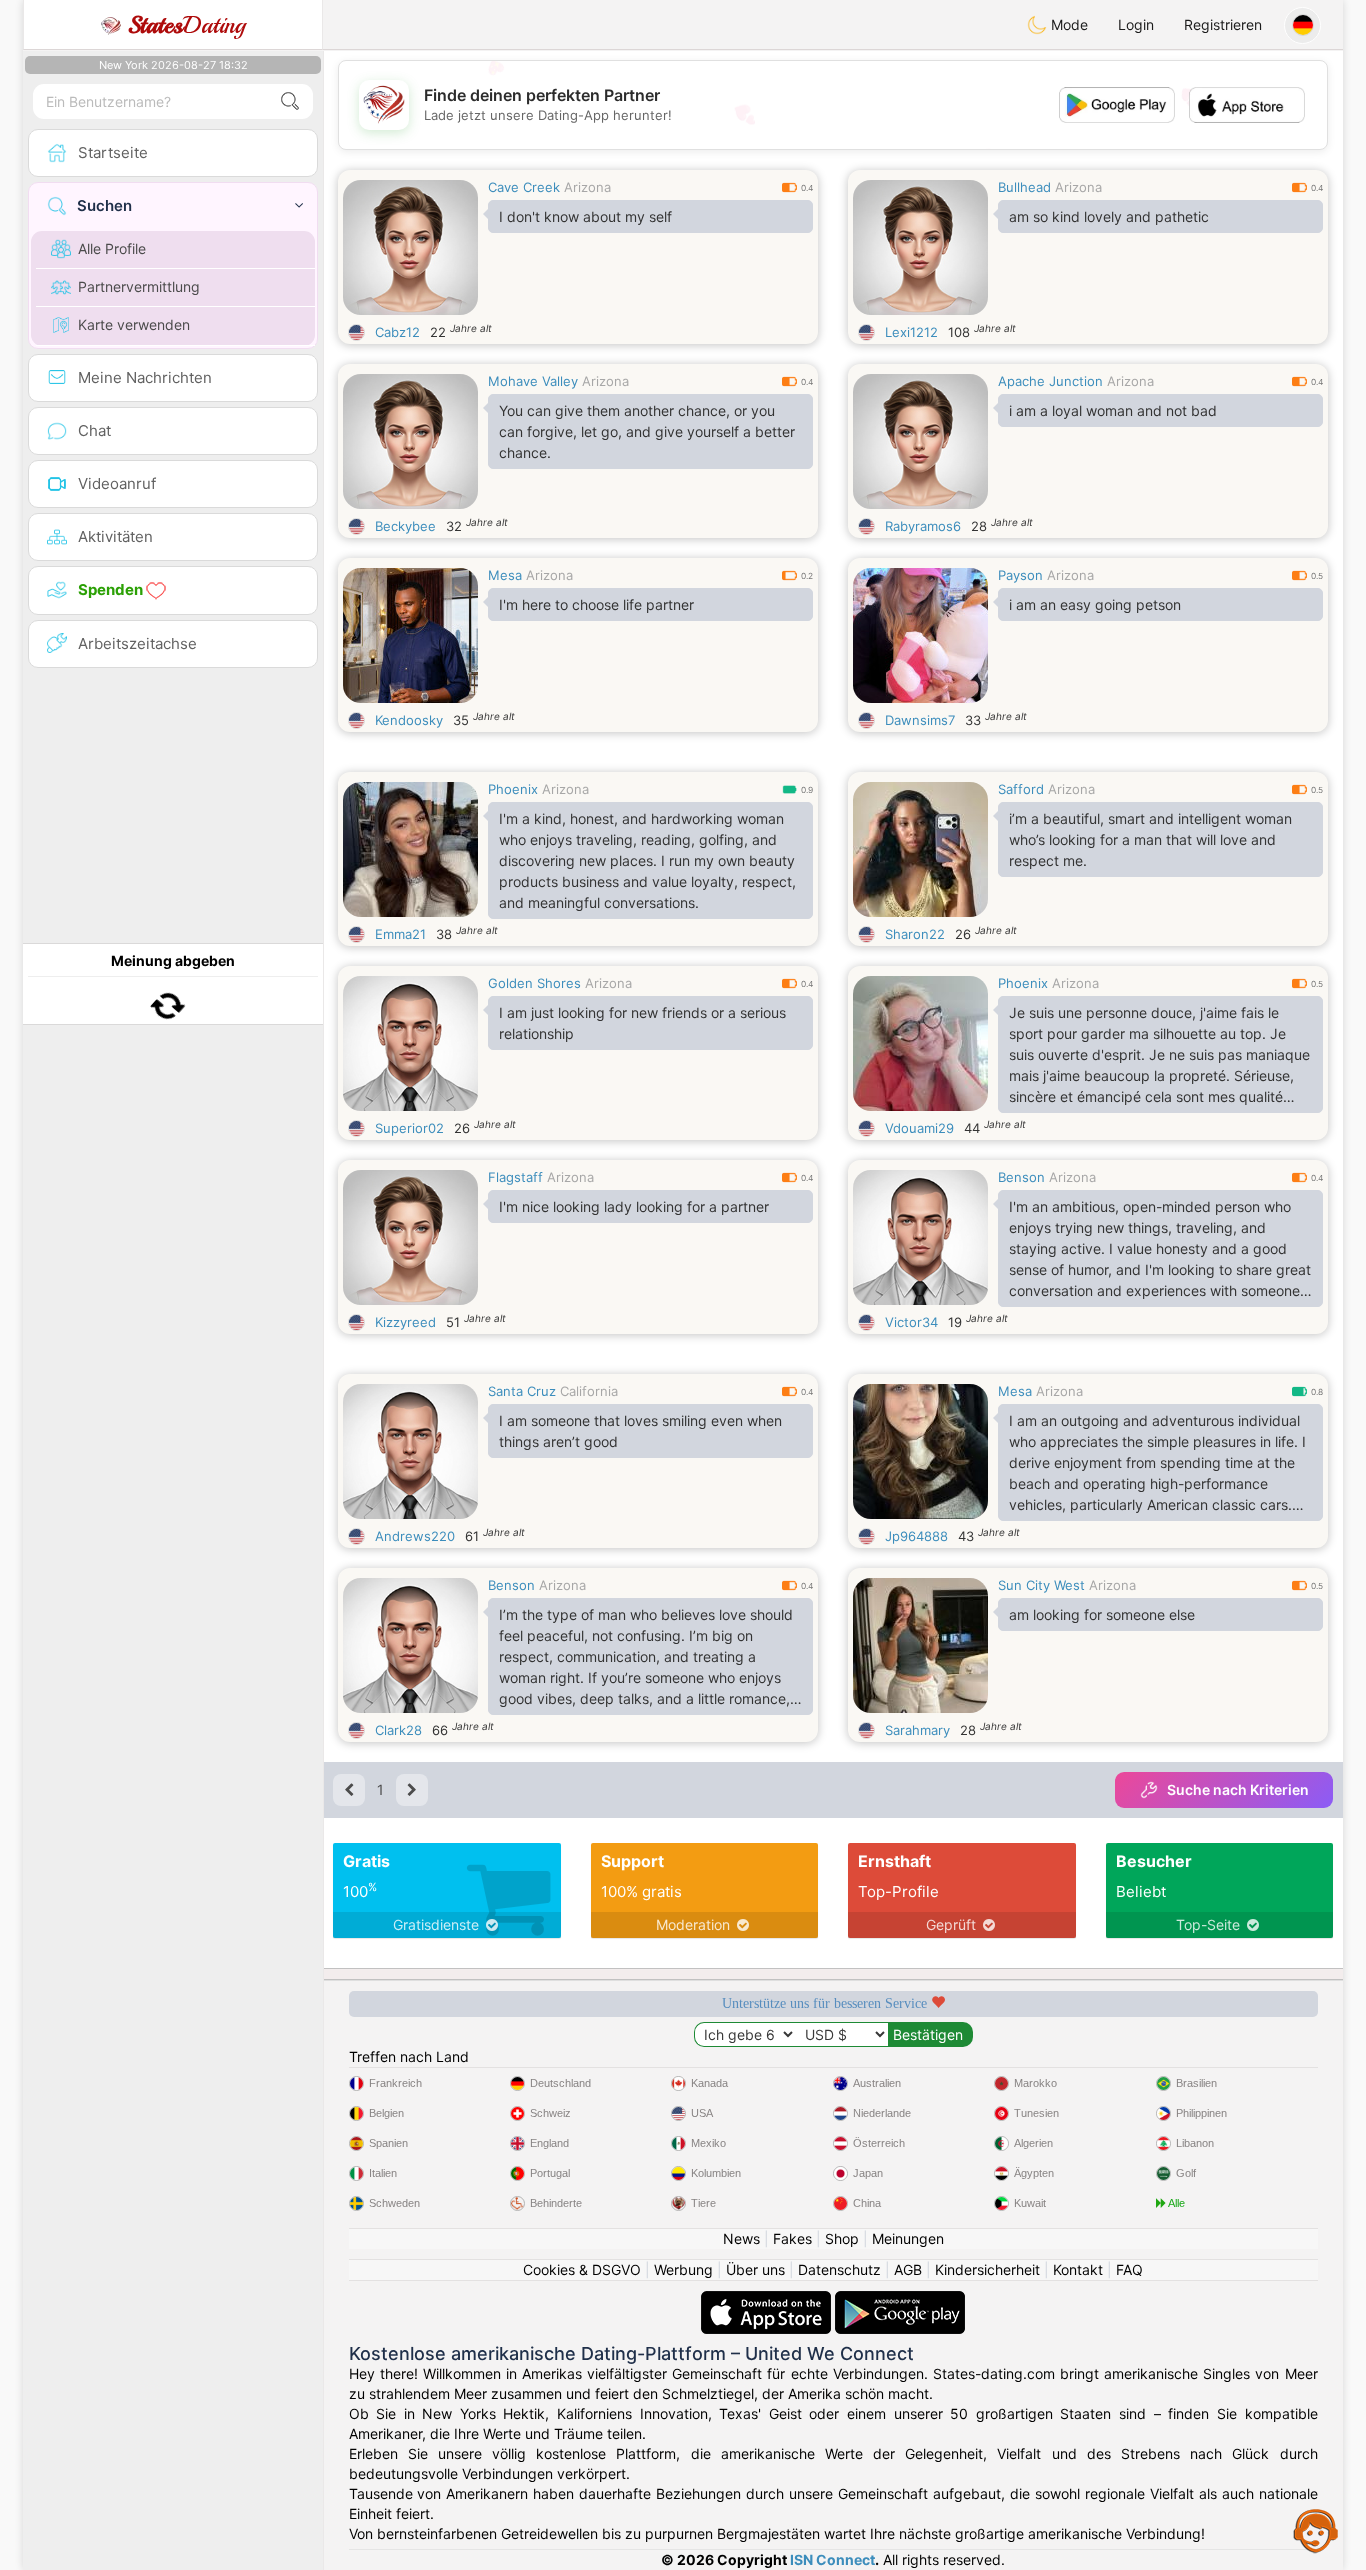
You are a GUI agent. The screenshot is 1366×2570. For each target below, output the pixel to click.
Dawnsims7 (920, 720)
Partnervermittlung (139, 286)
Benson (1021, 1177)
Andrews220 (415, 1536)
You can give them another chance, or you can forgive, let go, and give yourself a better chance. (647, 431)
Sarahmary (917, 1730)
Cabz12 (397, 332)
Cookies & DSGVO (582, 2269)
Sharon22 (915, 934)
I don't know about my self (585, 216)
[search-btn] (290, 101)
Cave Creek (524, 187)
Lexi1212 (911, 332)
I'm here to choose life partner (596, 604)
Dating (186, 25)
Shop (842, 2238)
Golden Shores (534, 983)
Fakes (792, 2238)
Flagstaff (515, 1177)
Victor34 (911, 1322)
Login (1136, 24)
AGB (908, 2269)
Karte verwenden (134, 324)
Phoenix (513, 789)
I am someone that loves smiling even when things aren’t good (640, 1431)
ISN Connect (832, 2559)
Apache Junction (1050, 381)
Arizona (587, 187)
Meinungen (908, 2238)
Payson (1020, 575)
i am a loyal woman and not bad (1113, 410)
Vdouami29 (919, 1128)
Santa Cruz (522, 1391)
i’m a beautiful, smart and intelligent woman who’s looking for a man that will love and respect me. (1150, 839)
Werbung (683, 2269)
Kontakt (1078, 2269)
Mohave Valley (533, 381)
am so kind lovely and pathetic (1109, 216)
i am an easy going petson (1095, 604)
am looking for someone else (1102, 1614)
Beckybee (405, 526)
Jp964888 (916, 1536)
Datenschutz (839, 2269)
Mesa (505, 575)
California (589, 1391)
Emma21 (400, 934)
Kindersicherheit (987, 2269)
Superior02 (409, 1128)
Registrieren (1223, 24)
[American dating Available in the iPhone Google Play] (900, 2300)
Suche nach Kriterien (1238, 1789)
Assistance (1316, 2530)
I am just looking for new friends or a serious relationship (642, 1023)
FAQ (1129, 2269)
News (741, 2238)
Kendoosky (409, 720)
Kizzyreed (405, 1322)
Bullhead (1024, 187)
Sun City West (1041, 1585)
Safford (1021, 789)
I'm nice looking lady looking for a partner (634, 1206)
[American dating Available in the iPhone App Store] (768, 2300)
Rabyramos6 (923, 526)
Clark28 (398, 1730)
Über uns (755, 2269)
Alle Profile (112, 248)
